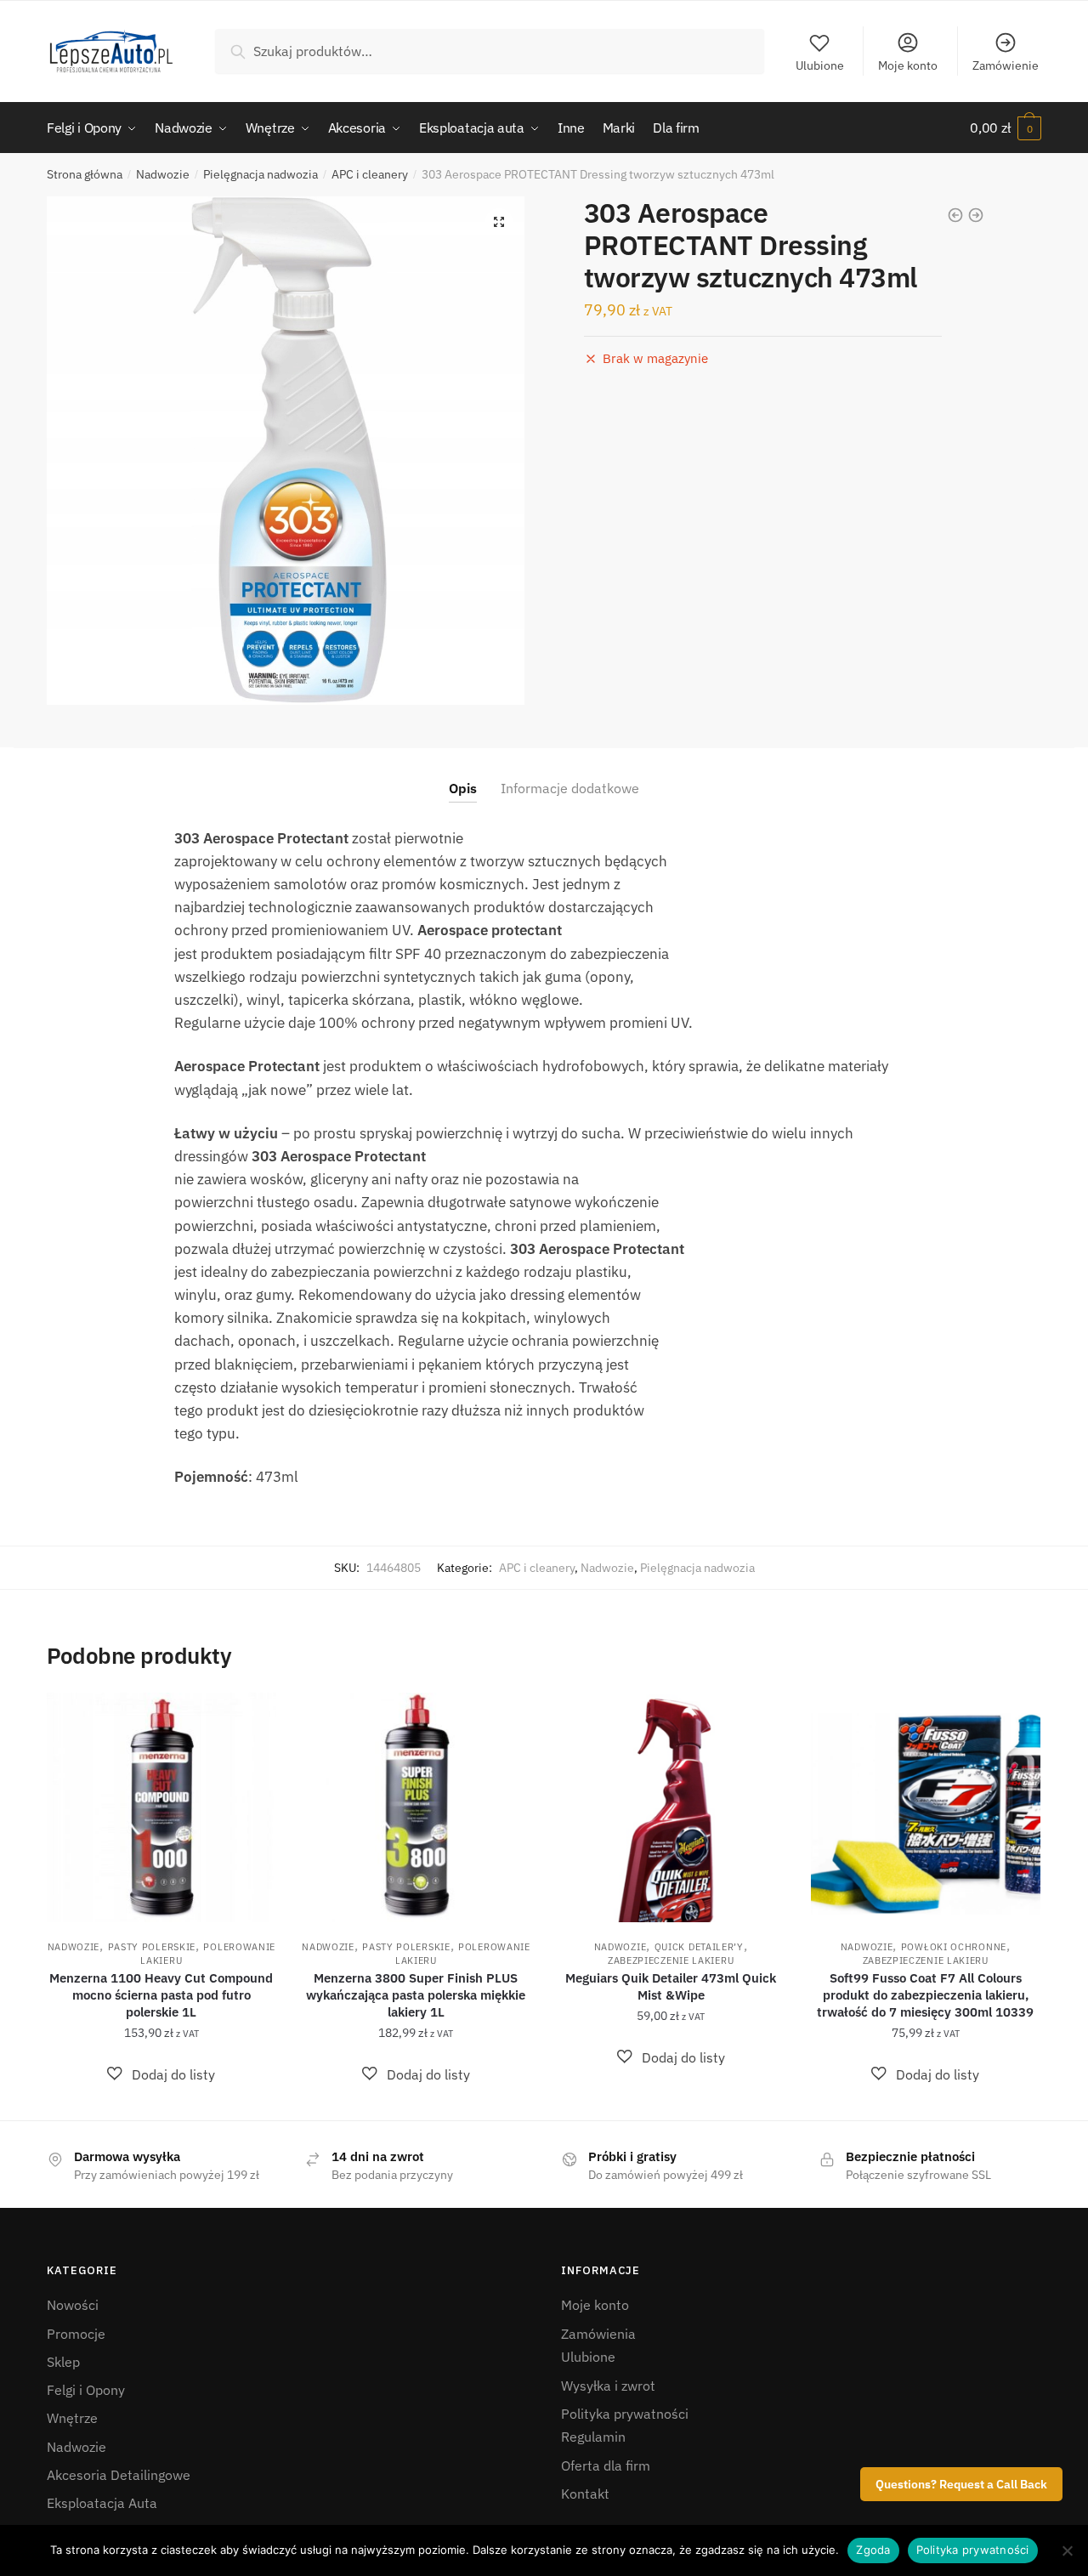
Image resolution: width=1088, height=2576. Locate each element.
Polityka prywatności (625, 2414)
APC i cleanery (370, 174)
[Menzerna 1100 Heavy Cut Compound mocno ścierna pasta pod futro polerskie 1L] (161, 1807)
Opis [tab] (463, 788)
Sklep (63, 2362)
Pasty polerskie (152, 1947)
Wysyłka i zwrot (608, 2386)
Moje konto (908, 65)
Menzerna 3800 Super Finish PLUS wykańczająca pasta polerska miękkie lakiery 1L (416, 1995)
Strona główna (85, 174)
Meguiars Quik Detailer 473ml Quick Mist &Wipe (671, 1986)
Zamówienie (1006, 65)
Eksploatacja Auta (102, 2503)
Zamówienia (598, 2334)
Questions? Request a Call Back (961, 2484)
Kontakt (585, 2494)
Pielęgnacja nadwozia (261, 174)
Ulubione (820, 65)
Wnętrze (72, 2418)
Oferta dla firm (606, 2465)
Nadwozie (163, 174)
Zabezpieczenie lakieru (671, 1960)
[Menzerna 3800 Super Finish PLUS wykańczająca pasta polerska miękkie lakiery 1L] (416, 1807)
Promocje (76, 2334)
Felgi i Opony (86, 2390)
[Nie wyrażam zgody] (1067, 2550)
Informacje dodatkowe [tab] (570, 788)
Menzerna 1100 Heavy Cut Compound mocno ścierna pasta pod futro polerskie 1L (161, 1995)
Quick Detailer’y (699, 1947)
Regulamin (593, 2437)
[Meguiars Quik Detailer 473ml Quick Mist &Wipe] (671, 1807)
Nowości (73, 2305)
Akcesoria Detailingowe (119, 2475)
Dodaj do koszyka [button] (161, 2100)
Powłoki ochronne (954, 1947)
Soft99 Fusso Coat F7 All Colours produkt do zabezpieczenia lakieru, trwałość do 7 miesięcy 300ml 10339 (925, 1995)
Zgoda (873, 2550)
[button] (499, 222)
